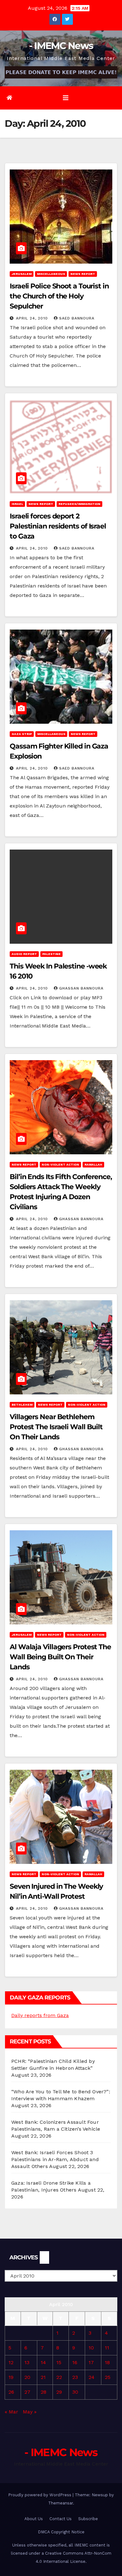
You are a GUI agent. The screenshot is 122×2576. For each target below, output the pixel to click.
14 (43, 2362)
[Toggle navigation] (66, 98)
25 (108, 2377)
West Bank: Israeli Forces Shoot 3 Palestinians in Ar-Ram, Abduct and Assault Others (55, 2159)
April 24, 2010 (33, 318)
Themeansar (61, 2503)
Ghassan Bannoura (81, 988)
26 (11, 2392)
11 (107, 2348)
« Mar (11, 2412)
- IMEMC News (61, 46)
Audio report (24, 954)
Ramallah (93, 1165)
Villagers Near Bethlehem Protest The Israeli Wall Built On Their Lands (56, 1427)
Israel (17, 504)
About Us (34, 2519)
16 (75, 2362)
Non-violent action (60, 1165)
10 (91, 2348)
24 (91, 2377)
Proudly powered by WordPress (40, 2495)
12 (11, 2362)
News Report (83, 274)
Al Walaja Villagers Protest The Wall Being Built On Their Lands (60, 1657)
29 (59, 2392)
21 (43, 2377)
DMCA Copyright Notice (61, 2532)
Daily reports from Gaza (40, 2015)
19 (11, 2377)
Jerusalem (22, 274)
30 (75, 2392)
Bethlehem (22, 1405)
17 (91, 2362)
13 (27, 2362)
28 (43, 2392)
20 (27, 2377)
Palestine (51, 954)
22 (59, 2377)
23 (75, 2377)
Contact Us (61, 2519)
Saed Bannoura (77, 318)
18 (107, 2362)
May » (30, 2412)
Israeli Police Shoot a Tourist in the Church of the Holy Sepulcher (59, 296)
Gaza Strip (22, 734)
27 (27, 2392)
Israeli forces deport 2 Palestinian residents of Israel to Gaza (58, 526)
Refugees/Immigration (79, 504)
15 (59, 2362)
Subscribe (88, 2519)
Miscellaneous (51, 274)
